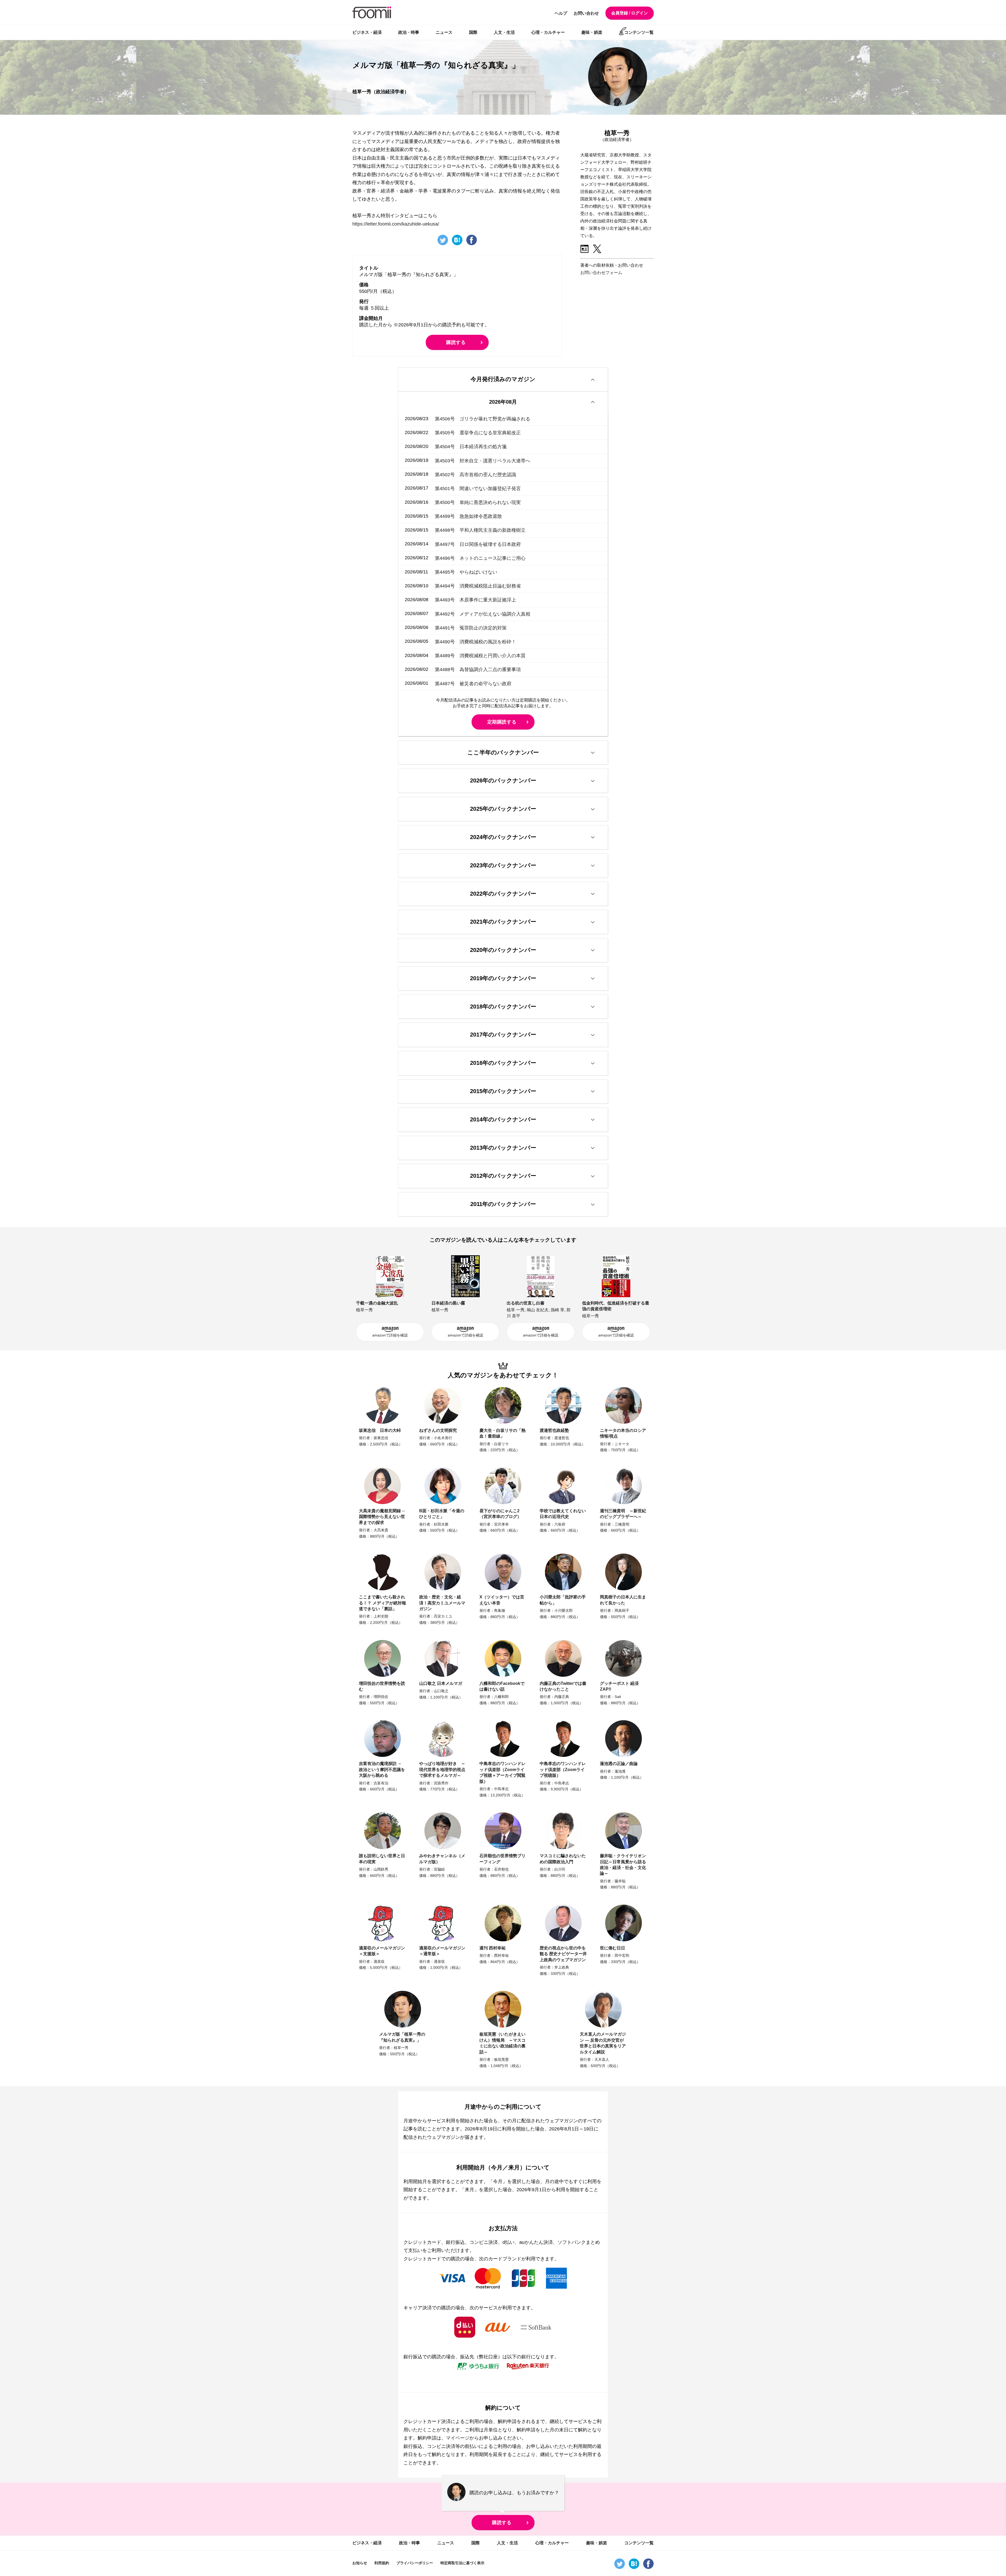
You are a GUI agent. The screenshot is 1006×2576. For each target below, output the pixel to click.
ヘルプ (561, 13)
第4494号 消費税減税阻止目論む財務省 (478, 586)
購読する (456, 342)
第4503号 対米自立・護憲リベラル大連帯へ (483, 461)
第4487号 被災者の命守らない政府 (473, 683)
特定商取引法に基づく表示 (462, 2563)
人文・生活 (504, 32)
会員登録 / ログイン (630, 13)
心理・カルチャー (548, 32)
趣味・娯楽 (592, 32)
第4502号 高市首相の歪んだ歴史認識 (475, 474)
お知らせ (360, 2563)
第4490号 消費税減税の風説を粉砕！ (475, 642)
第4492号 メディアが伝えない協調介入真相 (483, 614)
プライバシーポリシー (415, 2563)
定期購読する (502, 722)
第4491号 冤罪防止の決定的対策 (471, 628)
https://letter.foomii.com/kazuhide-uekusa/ (396, 224)
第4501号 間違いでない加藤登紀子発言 (478, 488)
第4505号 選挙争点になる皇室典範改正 (478, 433)
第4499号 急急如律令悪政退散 (468, 516)
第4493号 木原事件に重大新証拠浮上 (475, 600)
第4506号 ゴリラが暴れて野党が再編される (483, 419)
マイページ (458, 2438)
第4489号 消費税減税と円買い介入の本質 (480, 656)
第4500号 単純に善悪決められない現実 (478, 502)
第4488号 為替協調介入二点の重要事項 (478, 670)
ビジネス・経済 (367, 32)
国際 (473, 32)
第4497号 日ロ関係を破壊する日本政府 (478, 544)
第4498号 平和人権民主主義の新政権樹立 (480, 530)
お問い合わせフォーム (601, 273)
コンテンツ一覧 (639, 32)
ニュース (444, 32)
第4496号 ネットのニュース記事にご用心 (480, 558)
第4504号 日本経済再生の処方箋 (471, 447)
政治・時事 (409, 32)
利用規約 (382, 2563)
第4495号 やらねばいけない (466, 572)
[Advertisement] (620, 317)
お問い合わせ (586, 13)
